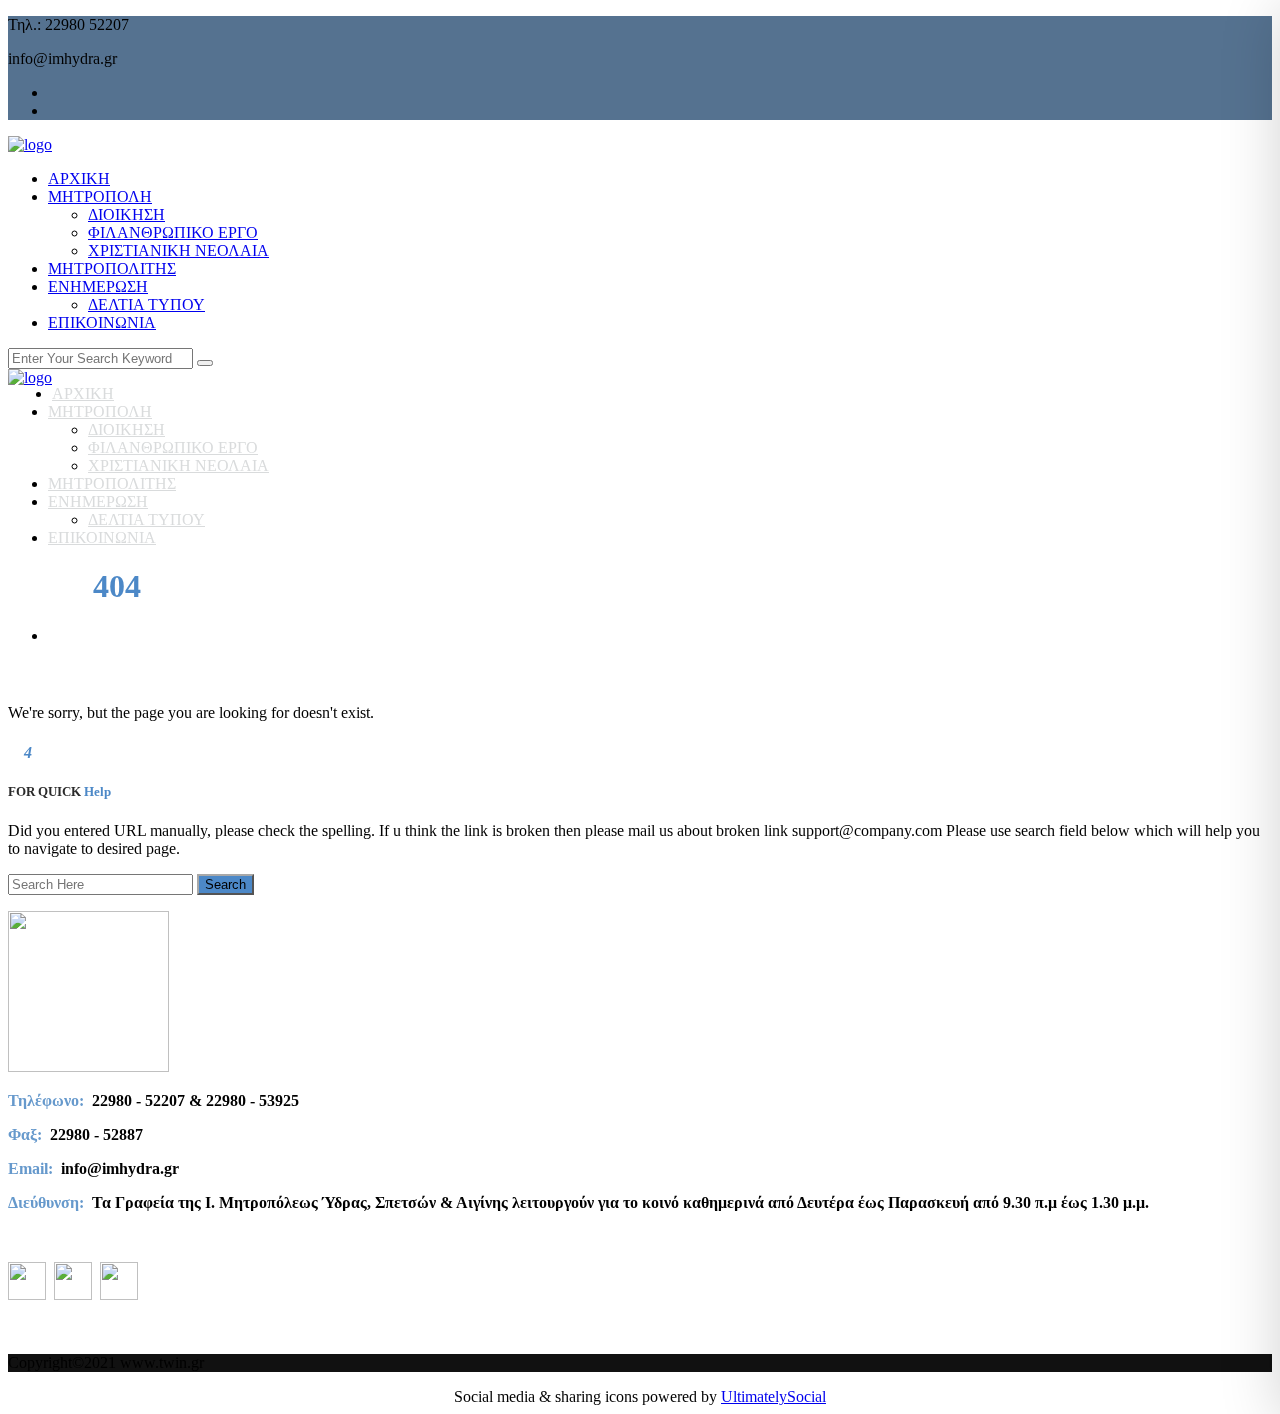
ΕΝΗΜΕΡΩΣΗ (98, 286)
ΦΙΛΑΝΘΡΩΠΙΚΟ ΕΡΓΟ (173, 232)
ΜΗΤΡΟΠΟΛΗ (100, 196)
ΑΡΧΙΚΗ (79, 178)
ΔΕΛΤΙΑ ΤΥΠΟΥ (146, 304)
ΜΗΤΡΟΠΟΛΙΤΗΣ (112, 268)
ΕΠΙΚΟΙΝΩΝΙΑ (102, 322)
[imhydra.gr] (30, 144)
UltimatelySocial (773, 1396)
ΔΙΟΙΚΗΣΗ (126, 214)
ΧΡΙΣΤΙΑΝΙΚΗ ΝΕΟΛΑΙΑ (178, 250)
